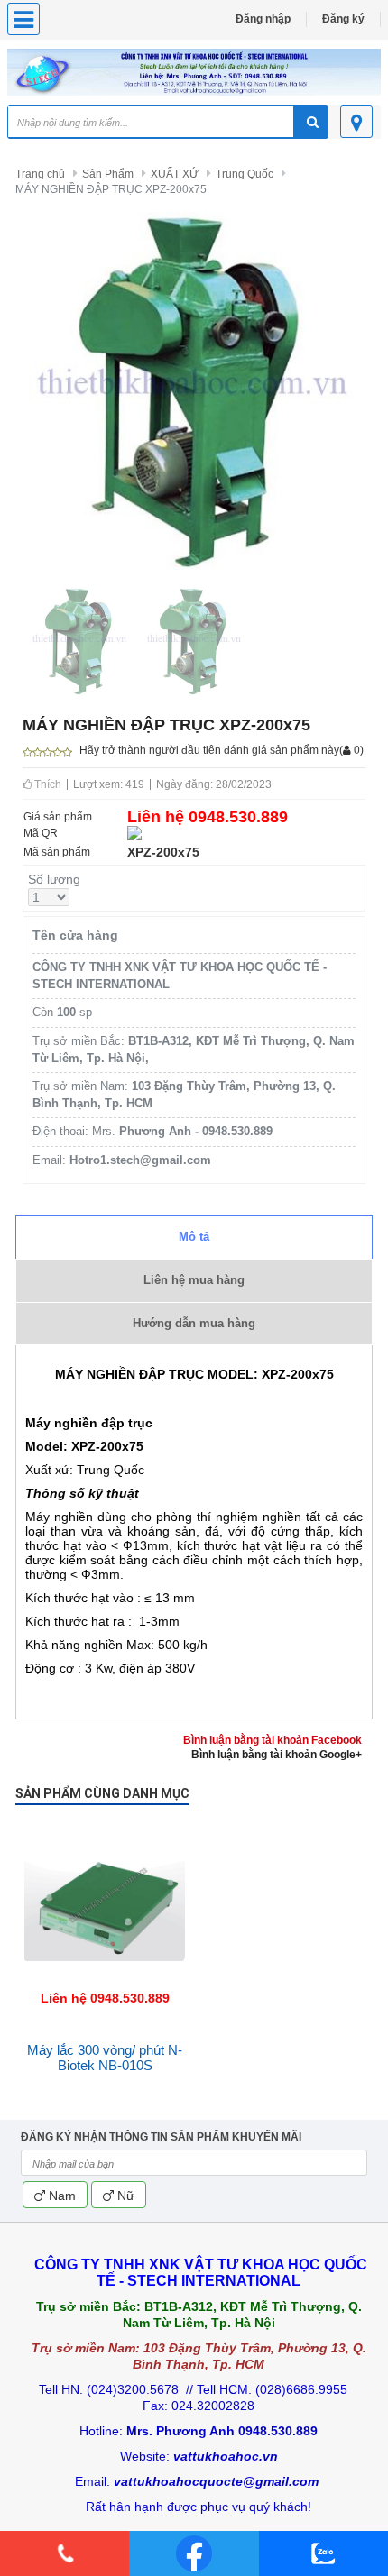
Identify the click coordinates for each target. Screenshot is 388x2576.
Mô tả (194, 1237)
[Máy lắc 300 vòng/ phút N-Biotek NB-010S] (105, 1829)
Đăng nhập (263, 19)
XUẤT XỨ (175, 174)
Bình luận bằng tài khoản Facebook (273, 1740)
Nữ (124, 2196)
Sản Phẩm (108, 174)
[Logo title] (194, 73)
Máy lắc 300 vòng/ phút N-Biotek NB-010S (105, 2058)
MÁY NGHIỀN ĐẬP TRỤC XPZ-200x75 (111, 189)
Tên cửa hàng (75, 935)
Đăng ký (343, 19)
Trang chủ (40, 174)
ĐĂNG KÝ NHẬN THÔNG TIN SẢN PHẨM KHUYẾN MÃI (161, 2137)
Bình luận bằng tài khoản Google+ (277, 1755)
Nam (60, 2196)
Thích (46, 784)
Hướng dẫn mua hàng (194, 1323)
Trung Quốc (245, 174)
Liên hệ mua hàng (194, 1280)
